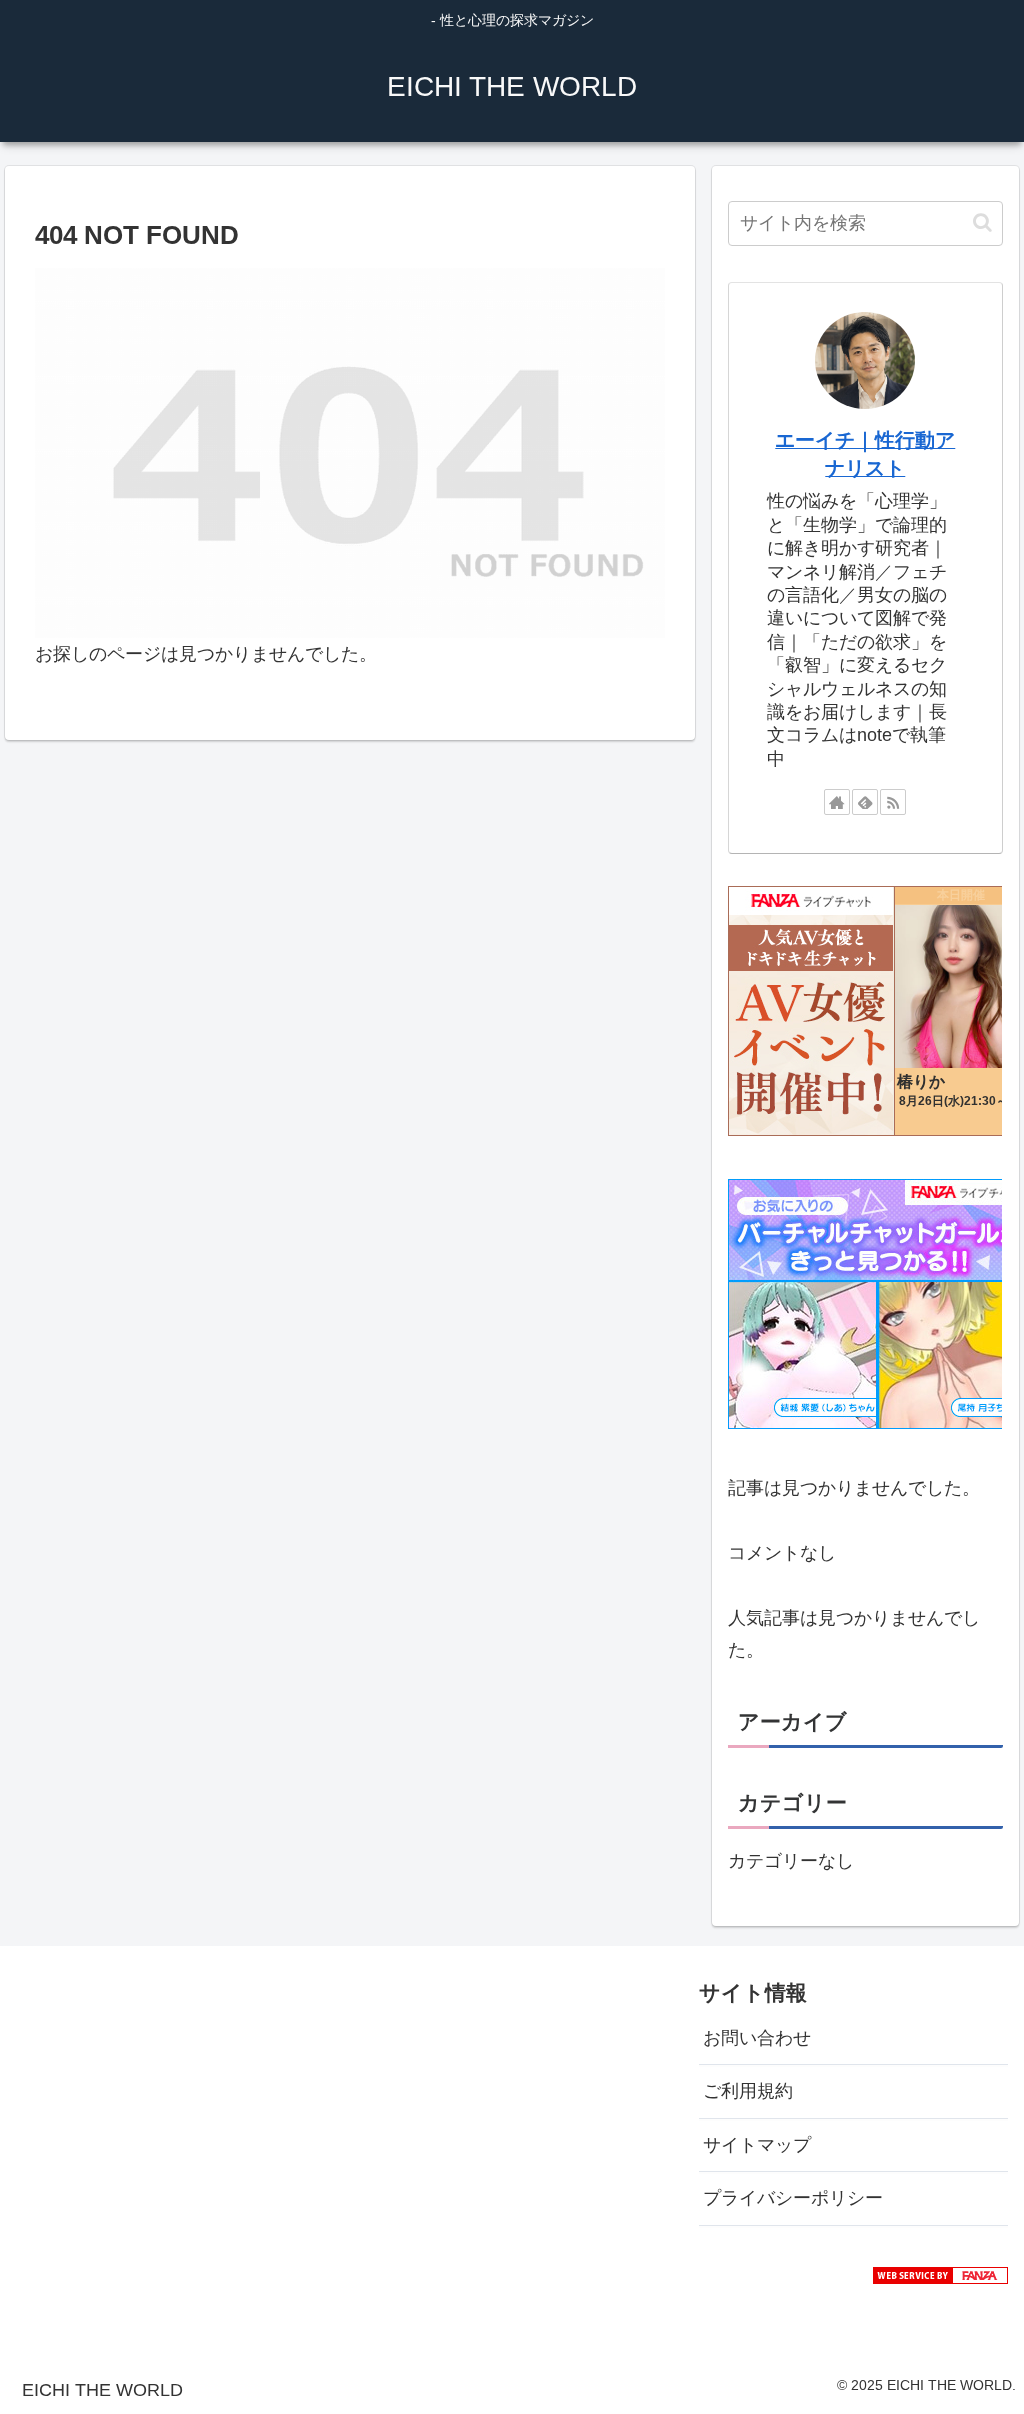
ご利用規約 (748, 2091)
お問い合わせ (757, 2038)
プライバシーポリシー (793, 2198)
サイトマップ (757, 2145)
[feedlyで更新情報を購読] (865, 802)
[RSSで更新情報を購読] (893, 802)
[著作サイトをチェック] (837, 802)
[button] (982, 222)
